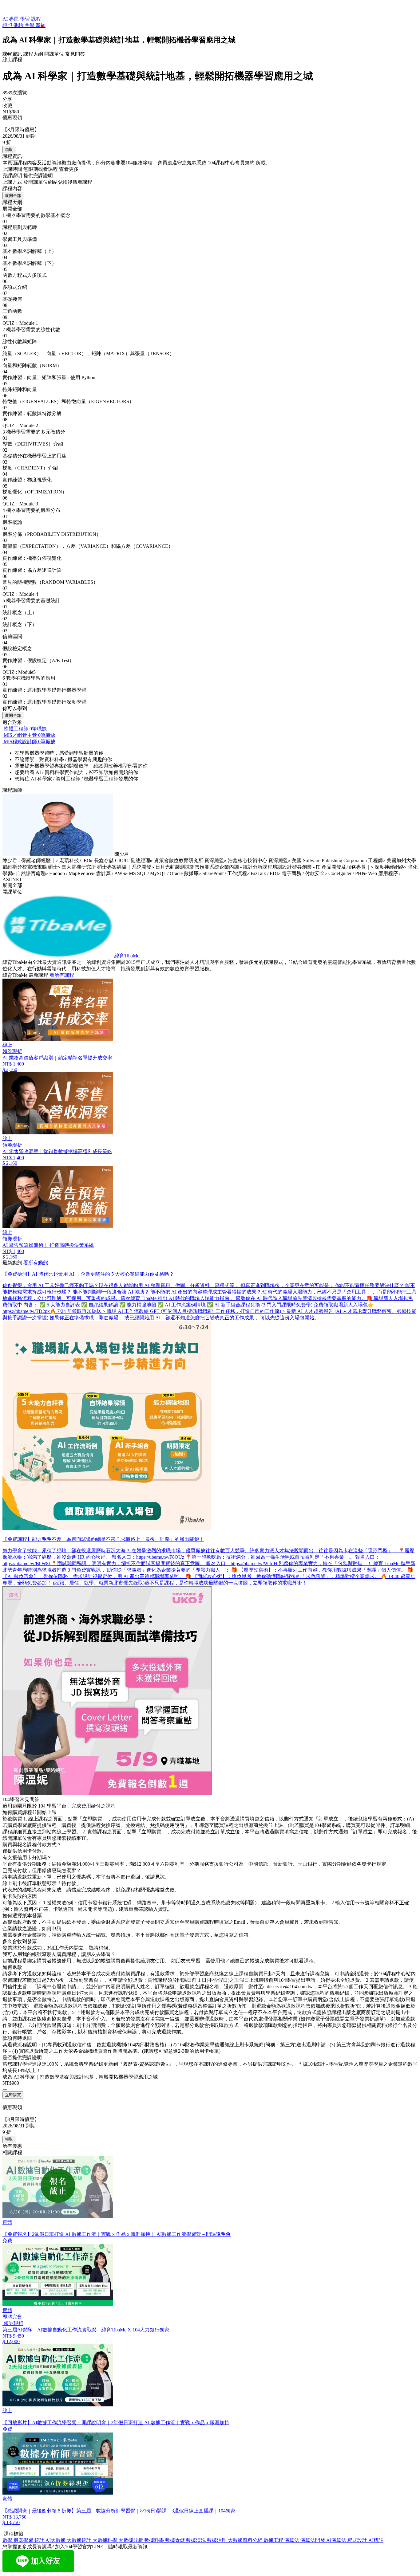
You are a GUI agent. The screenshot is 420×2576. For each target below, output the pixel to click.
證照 (8, 25)
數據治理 (217, 2540)
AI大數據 (56, 2540)
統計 (40, 2540)
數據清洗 (196, 2540)
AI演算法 (337, 2540)
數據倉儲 (176, 2540)
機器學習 (24, 2540)
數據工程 (274, 2540)
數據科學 (155, 2540)
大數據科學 (105, 2540)
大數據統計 (80, 2540)
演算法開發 (313, 2540)
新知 (41, 25)
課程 (36, 19)
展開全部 (13, 196)
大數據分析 (131, 2540)
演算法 (292, 2540)
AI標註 (376, 2540)
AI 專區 (11, 19)
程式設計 (358, 2540)
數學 (8, 2540)
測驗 (19, 25)
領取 (9, 149)
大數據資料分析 (246, 2540)
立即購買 (13, 2095)
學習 (26, 19)
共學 (30, 25)
